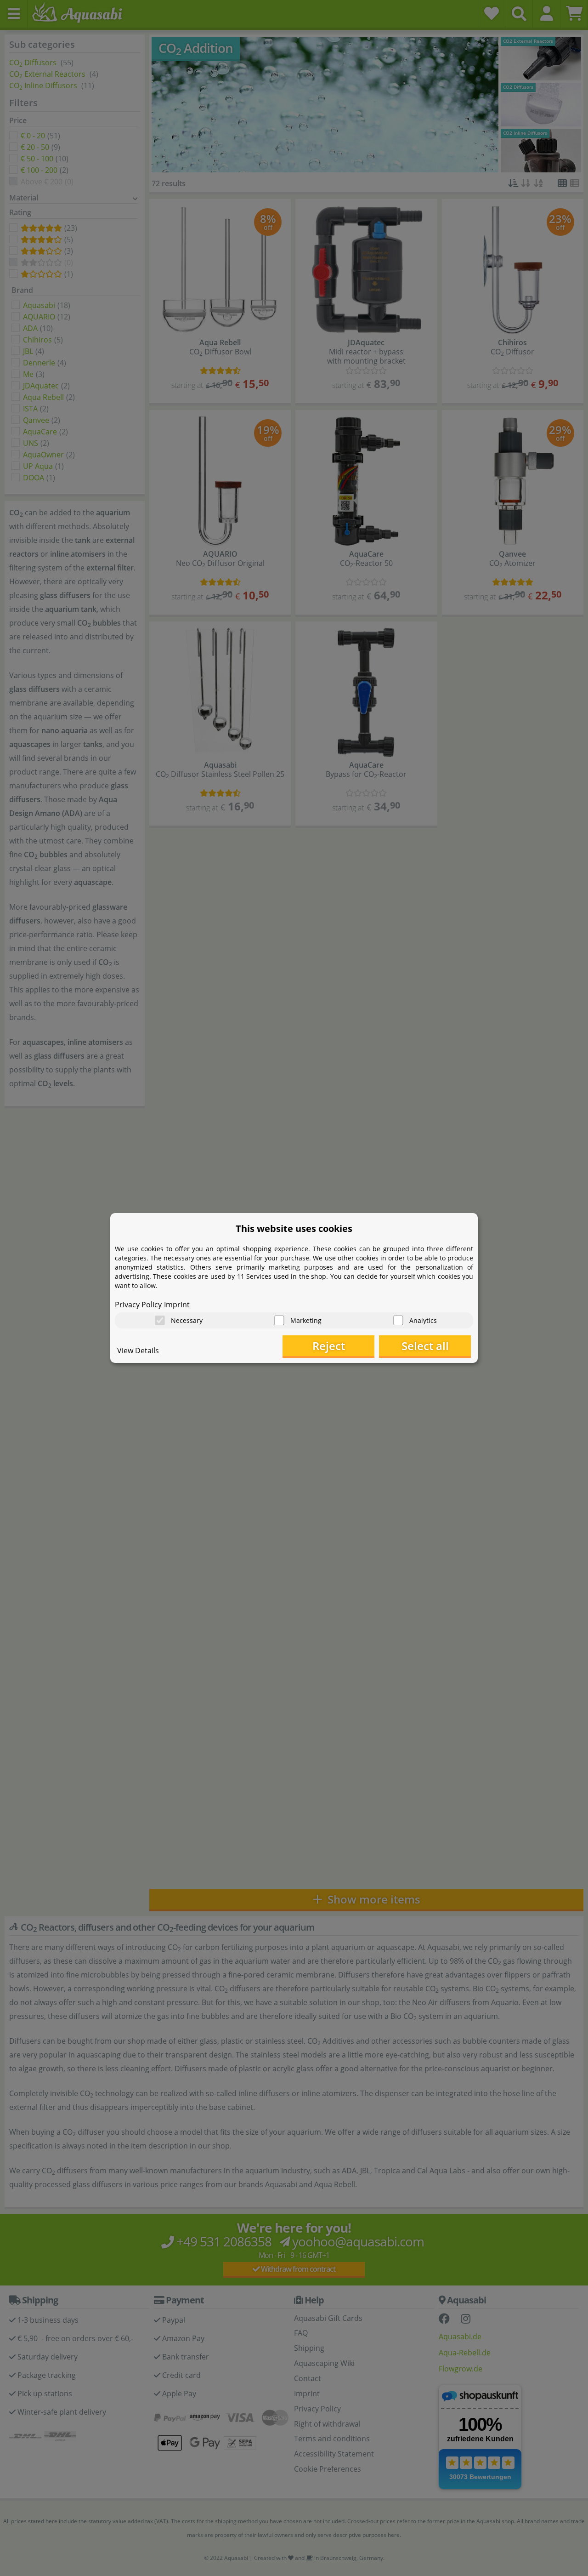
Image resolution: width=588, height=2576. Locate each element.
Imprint (177, 1305)
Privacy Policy (138, 1305)
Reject (329, 1346)
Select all (425, 1346)
